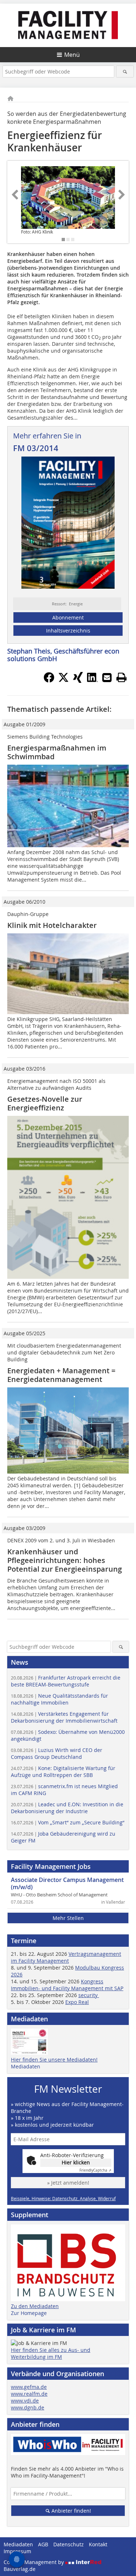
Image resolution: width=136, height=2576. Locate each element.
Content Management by (34, 2562)
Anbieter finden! (71, 2511)
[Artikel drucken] (121, 677)
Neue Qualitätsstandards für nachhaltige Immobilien (59, 1699)
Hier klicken (76, 2162)
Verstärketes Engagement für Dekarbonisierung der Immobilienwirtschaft (64, 1717)
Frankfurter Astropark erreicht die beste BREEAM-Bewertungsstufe (66, 1681)
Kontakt (98, 2544)
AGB (43, 2544)
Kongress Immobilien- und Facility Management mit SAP (67, 1985)
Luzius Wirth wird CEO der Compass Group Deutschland (57, 1753)
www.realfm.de (29, 2394)
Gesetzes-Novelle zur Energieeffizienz (45, 1103)
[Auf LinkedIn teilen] (92, 681)
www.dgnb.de (28, 2407)
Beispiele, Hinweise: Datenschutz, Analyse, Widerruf (63, 2198)
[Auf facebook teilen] (49, 681)
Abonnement (68, 617)
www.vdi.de (25, 2401)
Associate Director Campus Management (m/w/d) (67, 1883)
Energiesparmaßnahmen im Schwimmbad (57, 752)
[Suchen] (125, 72)
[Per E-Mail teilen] (107, 677)
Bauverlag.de (20, 2569)
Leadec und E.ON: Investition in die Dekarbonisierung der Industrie (67, 1808)
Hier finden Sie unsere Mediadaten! (54, 2060)
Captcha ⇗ (95, 2170)
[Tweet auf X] (63, 681)
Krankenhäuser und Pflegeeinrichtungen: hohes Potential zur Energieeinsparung (65, 1560)
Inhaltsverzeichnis (68, 631)
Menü (72, 55)
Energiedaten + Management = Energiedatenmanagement (61, 1375)
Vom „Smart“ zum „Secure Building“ (68, 1822)
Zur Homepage (29, 2313)
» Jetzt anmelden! (68, 2183)
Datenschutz (69, 2544)
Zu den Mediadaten (35, 2306)
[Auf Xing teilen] (78, 681)
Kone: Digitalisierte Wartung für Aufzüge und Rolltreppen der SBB (63, 1772)
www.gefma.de (29, 2387)
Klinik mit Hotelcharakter (52, 925)
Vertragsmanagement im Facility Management (66, 1957)
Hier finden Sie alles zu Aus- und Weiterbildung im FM (51, 2353)
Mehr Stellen (68, 1918)
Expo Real (77, 2002)
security (89, 1995)
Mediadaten (26, 2066)
